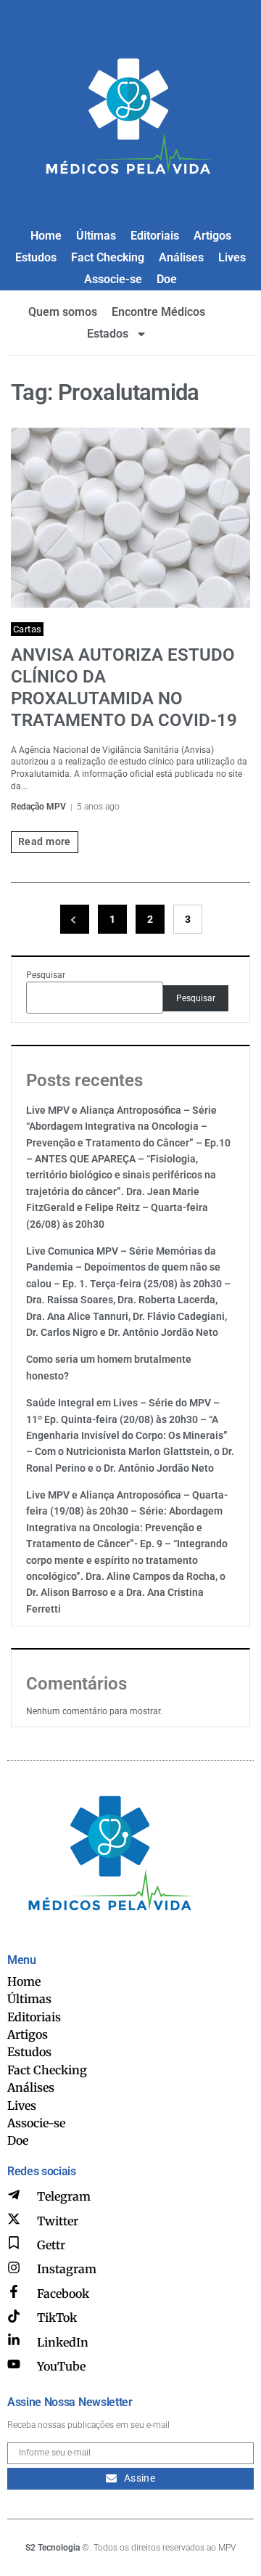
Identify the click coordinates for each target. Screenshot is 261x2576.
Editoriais (155, 236)
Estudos (36, 257)
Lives (232, 257)
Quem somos (63, 312)
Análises (181, 257)
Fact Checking (108, 257)
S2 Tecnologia (53, 2548)
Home (46, 236)
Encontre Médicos (158, 312)
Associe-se (113, 279)
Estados (108, 334)
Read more (45, 841)
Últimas (96, 236)
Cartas (27, 629)
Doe (167, 279)
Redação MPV (38, 807)
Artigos (212, 236)
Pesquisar (46, 975)
